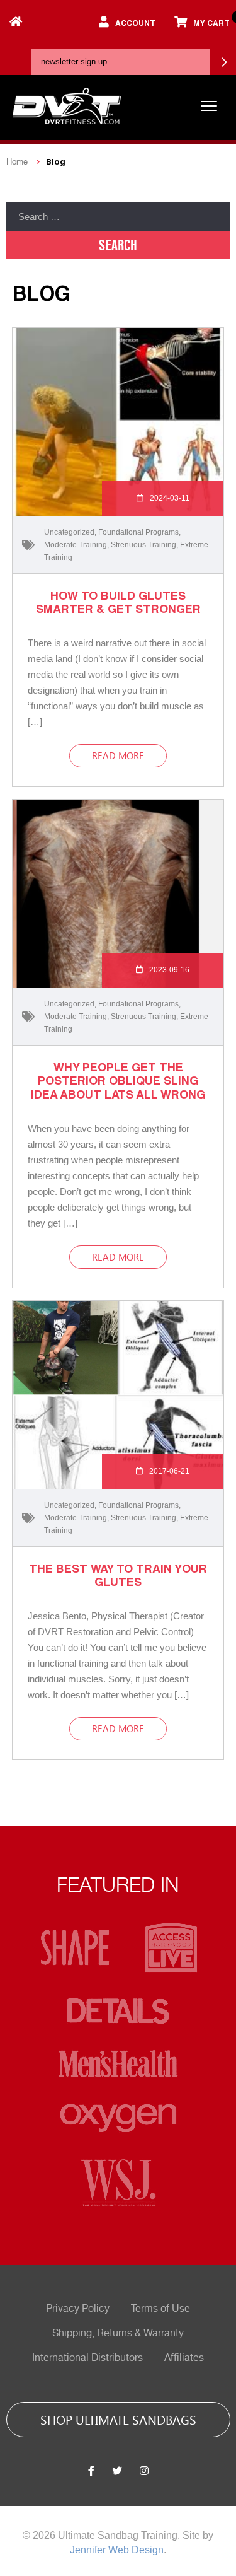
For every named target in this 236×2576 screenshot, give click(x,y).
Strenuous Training (143, 545)
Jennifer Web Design (117, 2550)
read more (118, 755)
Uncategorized (69, 532)
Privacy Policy (78, 2309)
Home (17, 162)
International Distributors (87, 2358)
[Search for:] (118, 217)
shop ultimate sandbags (118, 2419)
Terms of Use (160, 2309)
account (135, 23)
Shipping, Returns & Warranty (118, 2333)
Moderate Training (76, 545)
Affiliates (184, 2358)
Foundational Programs (138, 532)
